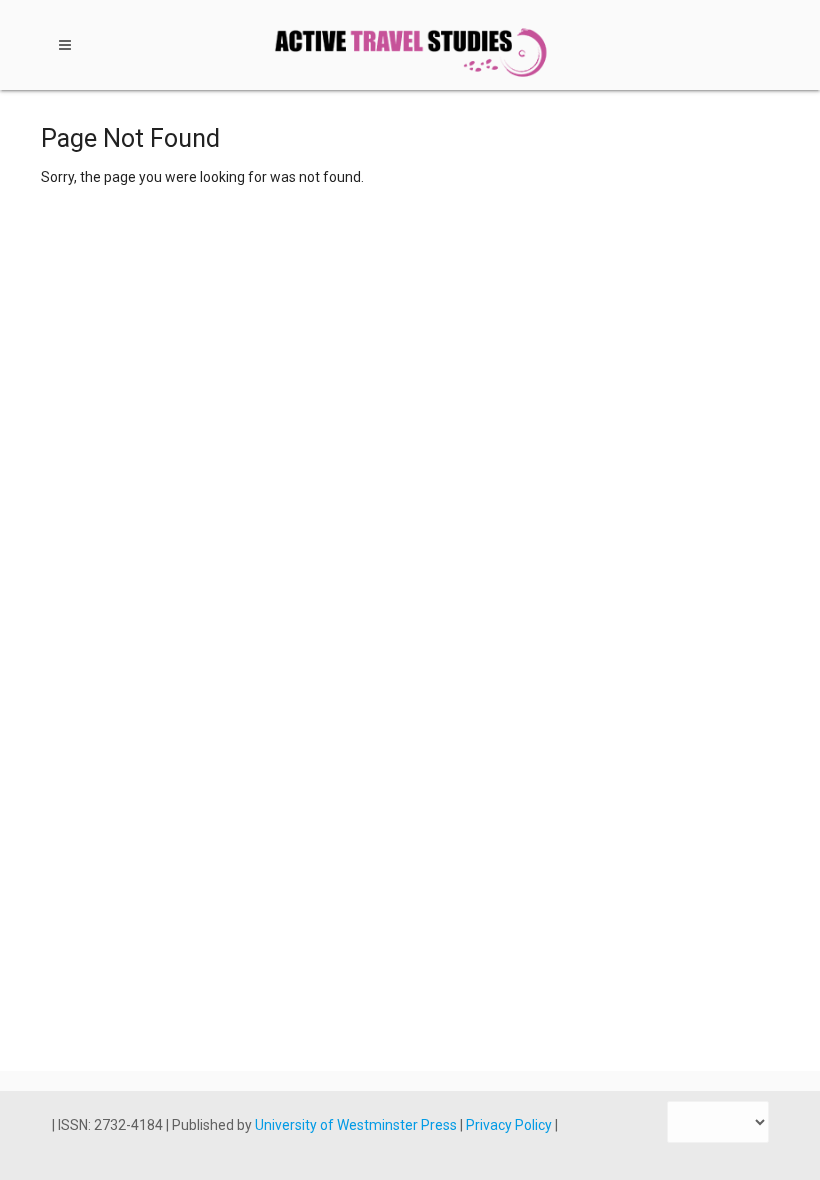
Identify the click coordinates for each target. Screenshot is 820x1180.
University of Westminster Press (357, 1125)
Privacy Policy (510, 1125)
